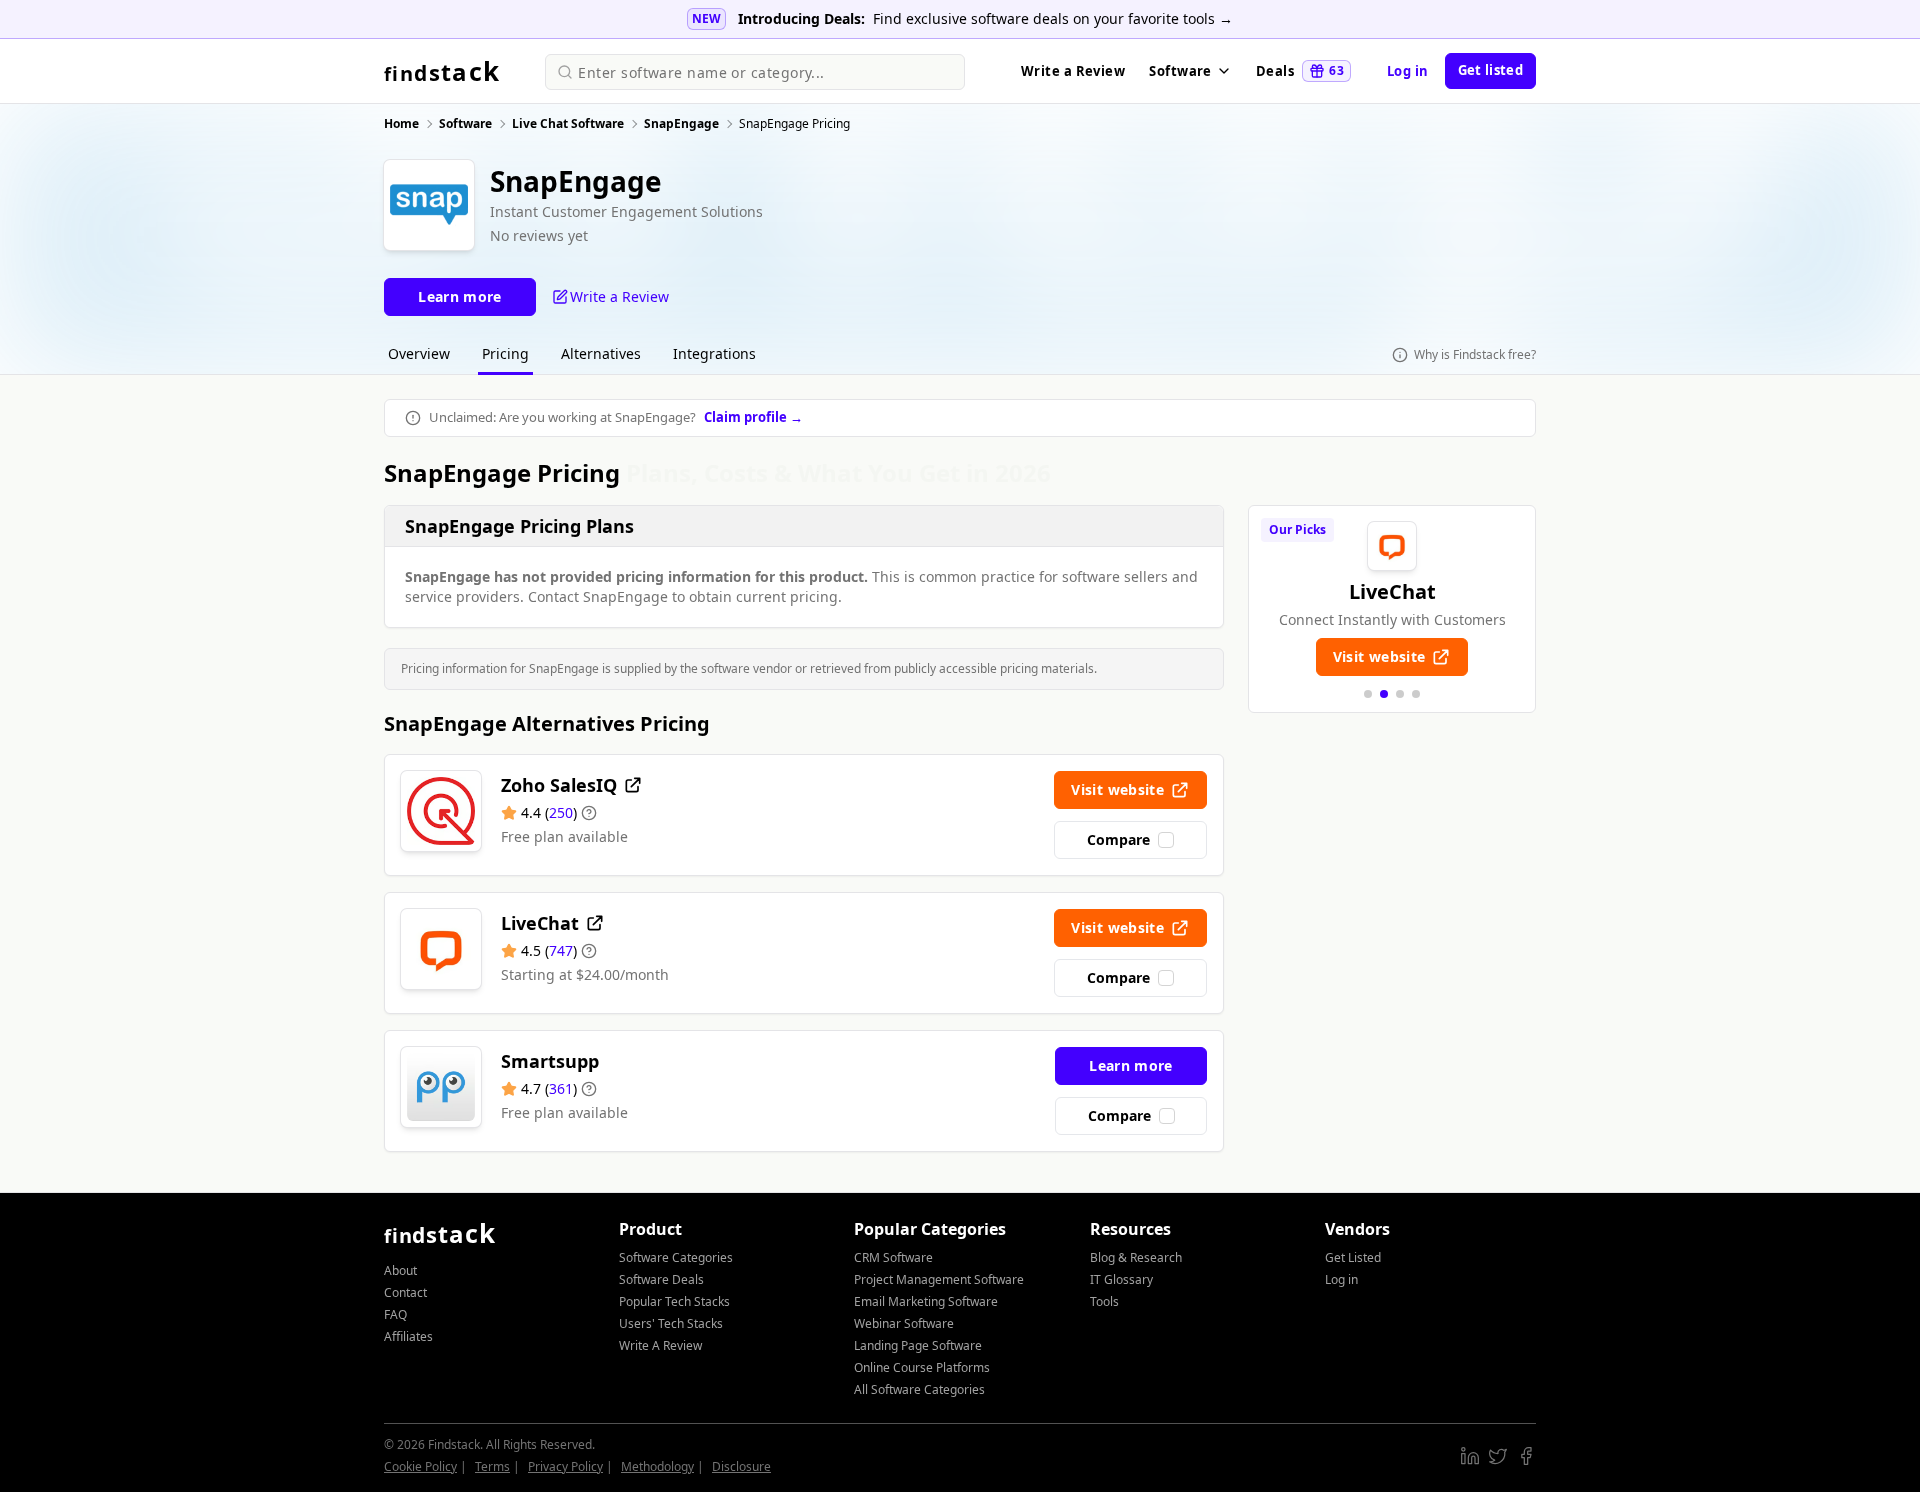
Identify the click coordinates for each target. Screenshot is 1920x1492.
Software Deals (661, 1279)
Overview (419, 353)
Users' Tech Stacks (671, 1323)
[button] (1368, 694)
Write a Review (1073, 71)
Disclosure (741, 1466)
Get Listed (1353, 1257)
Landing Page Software (918, 1345)
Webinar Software (904, 1323)
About (400, 1270)
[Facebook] (1526, 1456)
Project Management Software (939, 1279)
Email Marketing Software (926, 1301)
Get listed (1490, 70)
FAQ (395, 1314)
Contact (405, 1292)
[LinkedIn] (1470, 1456)
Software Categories (676, 1257)
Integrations (714, 353)
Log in (1408, 71)
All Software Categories (919, 1389)
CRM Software (893, 1257)
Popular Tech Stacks (674, 1301)
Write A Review (660, 1345)
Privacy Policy (565, 1466)
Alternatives (601, 353)
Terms (492, 1466)
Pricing (505, 353)
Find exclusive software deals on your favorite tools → (1053, 18)
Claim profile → (753, 417)
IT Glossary (1121, 1279)
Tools (1104, 1301)
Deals (1300, 71)
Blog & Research (1136, 1257)
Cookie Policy (420, 1466)
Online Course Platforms (922, 1367)
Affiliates (408, 1336)
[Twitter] (1498, 1456)
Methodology (657, 1466)
